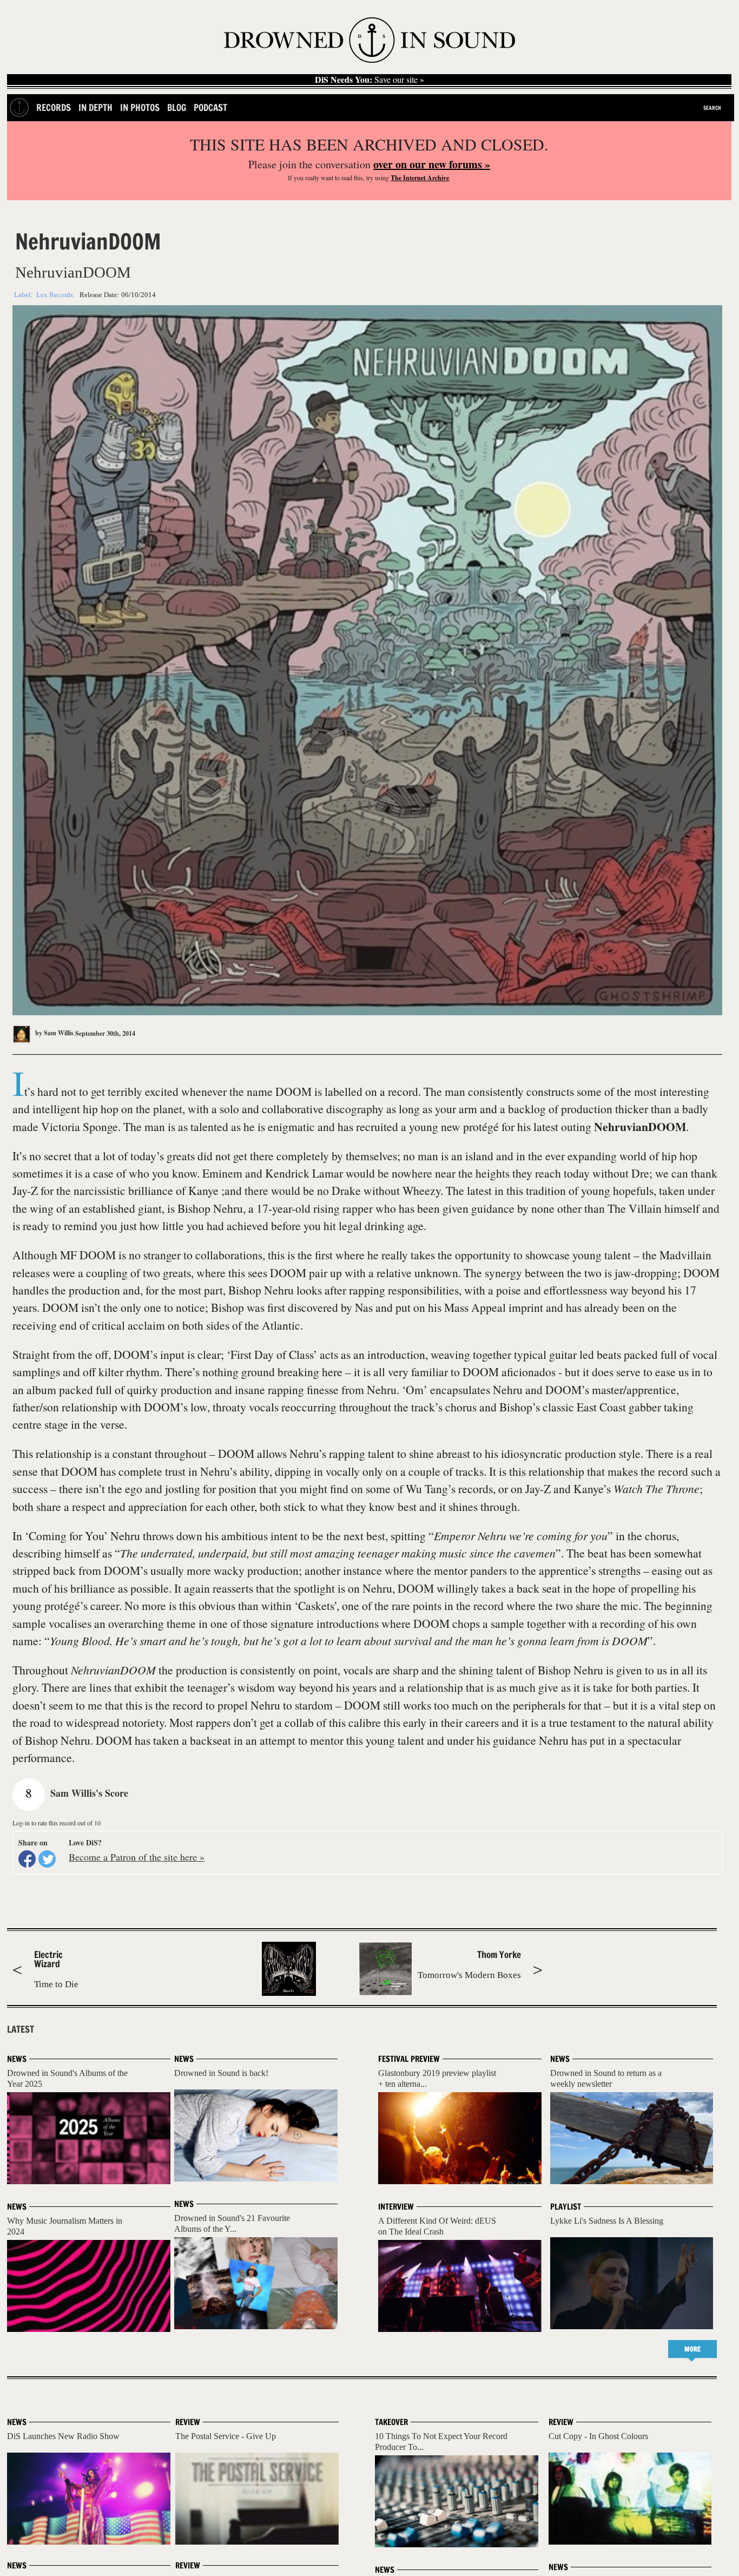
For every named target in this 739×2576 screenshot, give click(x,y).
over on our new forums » (432, 164)
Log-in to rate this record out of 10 (57, 1823)
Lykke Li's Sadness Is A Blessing (607, 2221)
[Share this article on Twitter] (47, 1859)
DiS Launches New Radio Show (63, 2436)
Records (54, 107)
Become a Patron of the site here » (137, 1857)
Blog (177, 107)
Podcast (210, 107)
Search (712, 108)
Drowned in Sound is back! (221, 2073)
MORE (692, 2349)
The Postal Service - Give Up (226, 2436)
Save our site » (369, 80)
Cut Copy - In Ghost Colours (598, 2436)
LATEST (21, 2029)
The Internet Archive (420, 178)
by (54, 1033)
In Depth (95, 107)
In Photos (140, 107)
